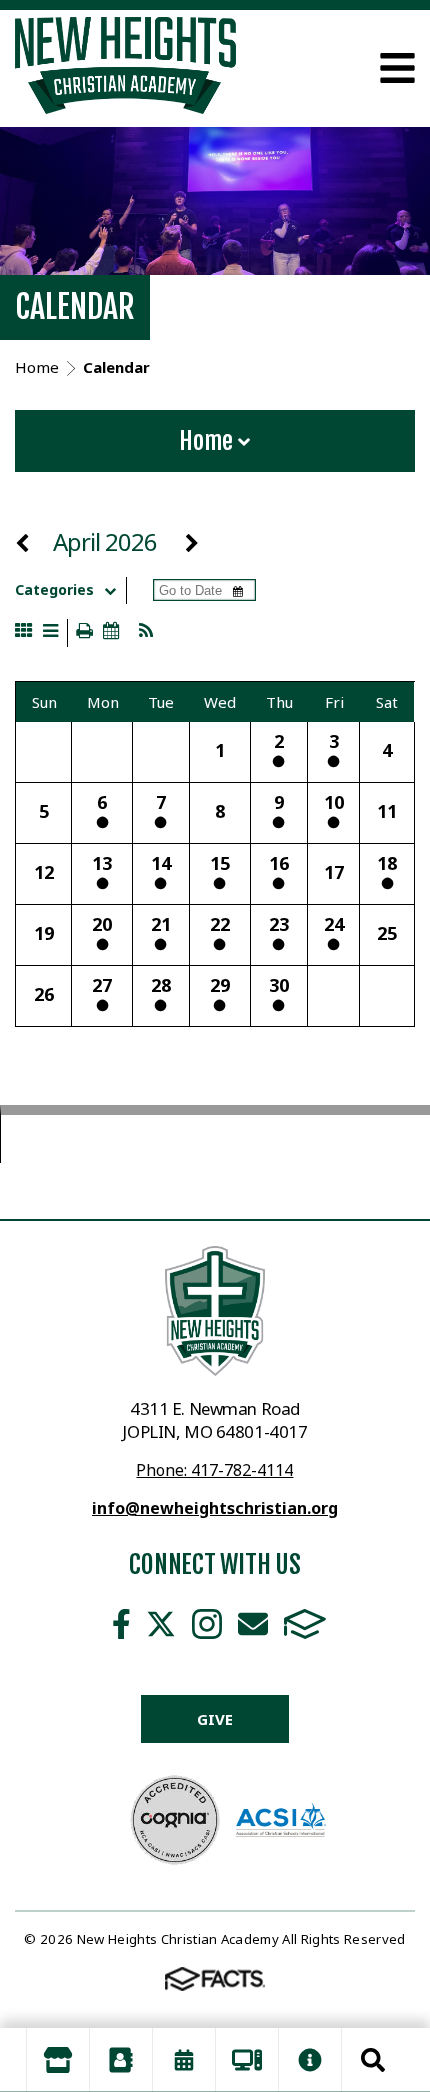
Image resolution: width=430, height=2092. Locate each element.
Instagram (207, 1624)
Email (253, 1624)
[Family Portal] (247, 2060)
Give (214, 1719)
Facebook (121, 1624)
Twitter (161, 1624)
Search (373, 2060)
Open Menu (397, 68)
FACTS (305, 1624)
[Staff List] (121, 2060)
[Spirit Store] (58, 2060)
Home (208, 441)
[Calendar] (184, 2060)
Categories (54, 590)
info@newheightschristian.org (215, 1508)
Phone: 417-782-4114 (214, 1470)
